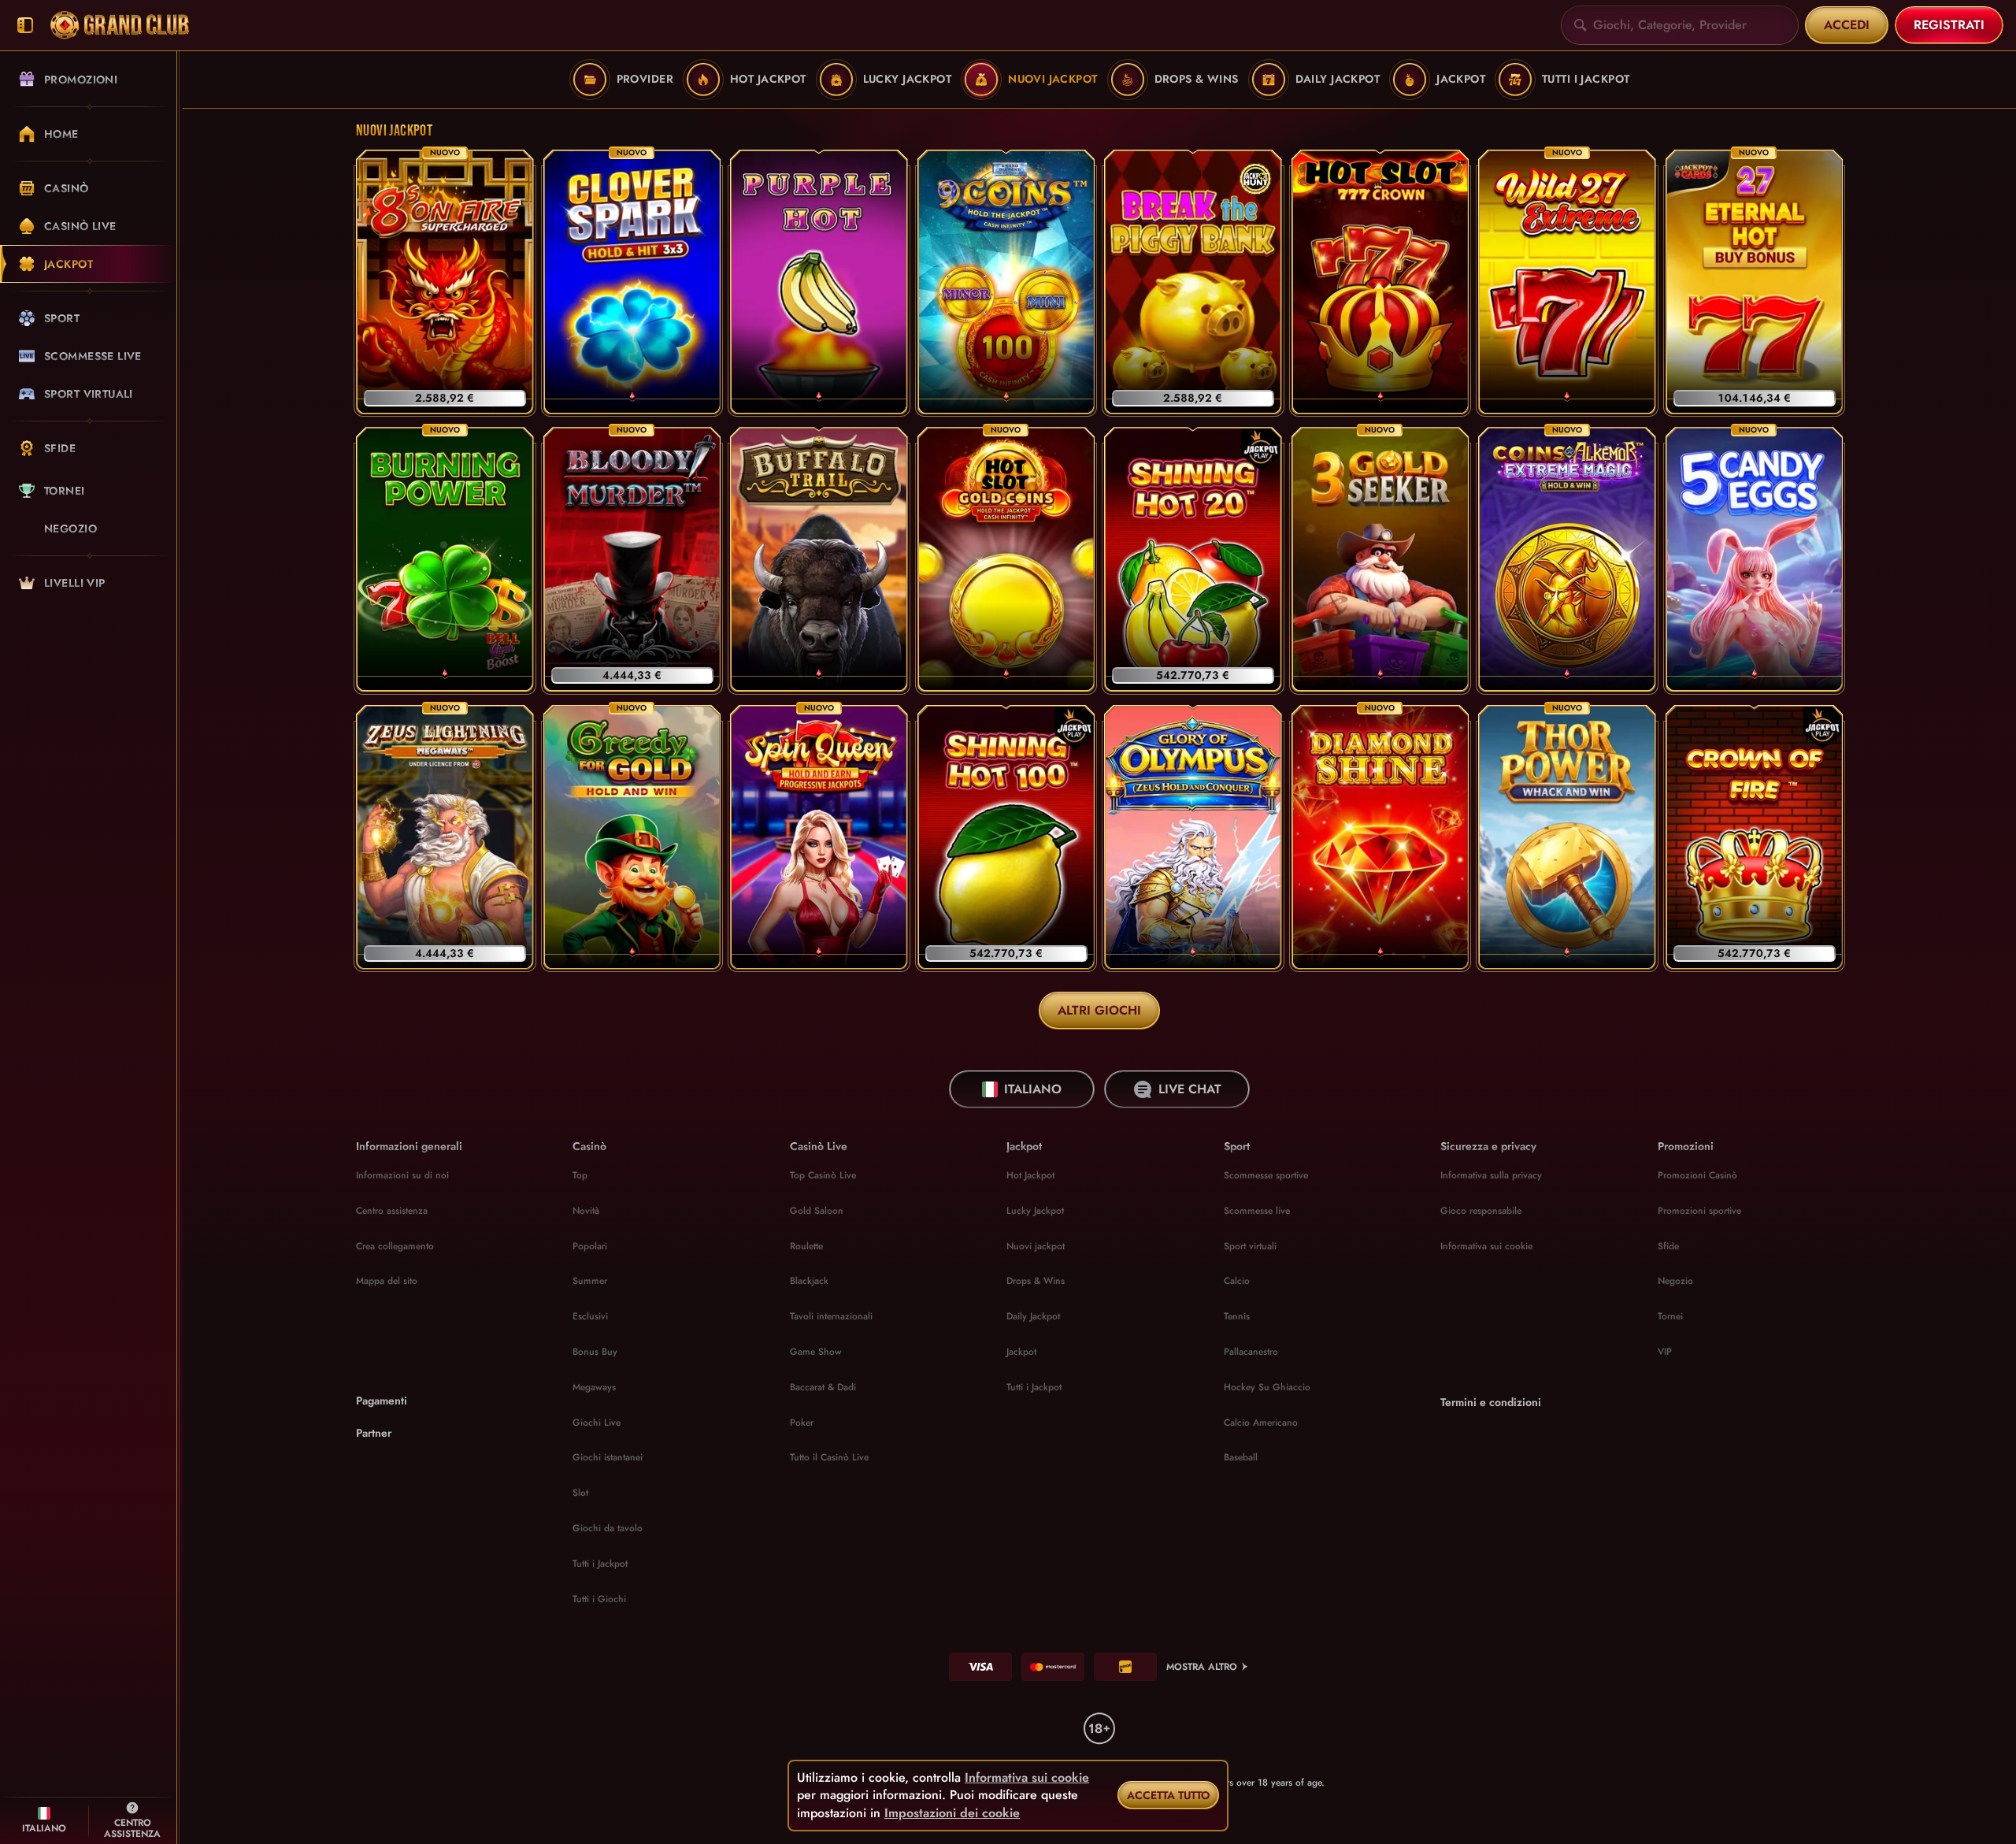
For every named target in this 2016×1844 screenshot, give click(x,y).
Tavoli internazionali (831, 1316)
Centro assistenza (392, 1211)
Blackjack (809, 1281)
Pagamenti (382, 1401)
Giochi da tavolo (608, 1528)
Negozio (1675, 1281)
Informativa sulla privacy (1491, 1175)
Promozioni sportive (1699, 1211)
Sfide (1668, 1246)
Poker (802, 1423)
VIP (1665, 1352)
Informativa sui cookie (1486, 1246)
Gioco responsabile (1481, 1211)
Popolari (590, 1246)
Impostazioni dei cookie (952, 1813)
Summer (590, 1281)
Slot (580, 1493)
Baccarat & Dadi (823, 1387)
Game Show (816, 1352)
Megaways (594, 1387)
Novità (586, 1211)
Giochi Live (597, 1423)
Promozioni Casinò (1697, 1175)
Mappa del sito (387, 1281)
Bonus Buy (595, 1352)
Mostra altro (1202, 1667)
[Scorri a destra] (1992, 80)
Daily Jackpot (1033, 1316)
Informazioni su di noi (402, 1175)
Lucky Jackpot (1035, 1211)
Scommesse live (1257, 1211)
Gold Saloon (817, 1211)
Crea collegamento (395, 1246)
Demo (445, 324)
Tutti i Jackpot (600, 1564)
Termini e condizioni (1491, 1402)
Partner (374, 1433)
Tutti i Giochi (599, 1599)
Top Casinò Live (823, 1175)
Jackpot (1021, 1352)
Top (580, 1175)
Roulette (806, 1246)
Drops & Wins (1036, 1281)
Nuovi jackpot (1036, 1246)
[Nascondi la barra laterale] (25, 26)
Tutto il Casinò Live (829, 1457)
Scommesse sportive (1266, 1175)
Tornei (1670, 1316)
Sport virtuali (1250, 1246)
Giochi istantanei (608, 1457)
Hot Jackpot (1030, 1175)
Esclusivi (590, 1316)
